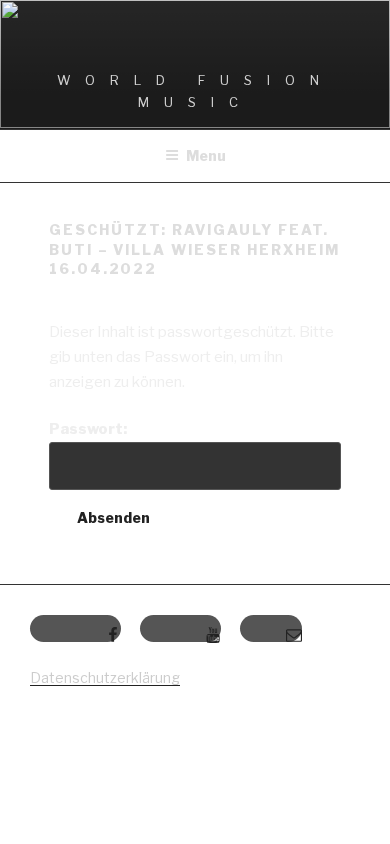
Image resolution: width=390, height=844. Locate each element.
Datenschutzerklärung (105, 677)
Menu (206, 155)
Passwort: (88, 429)
